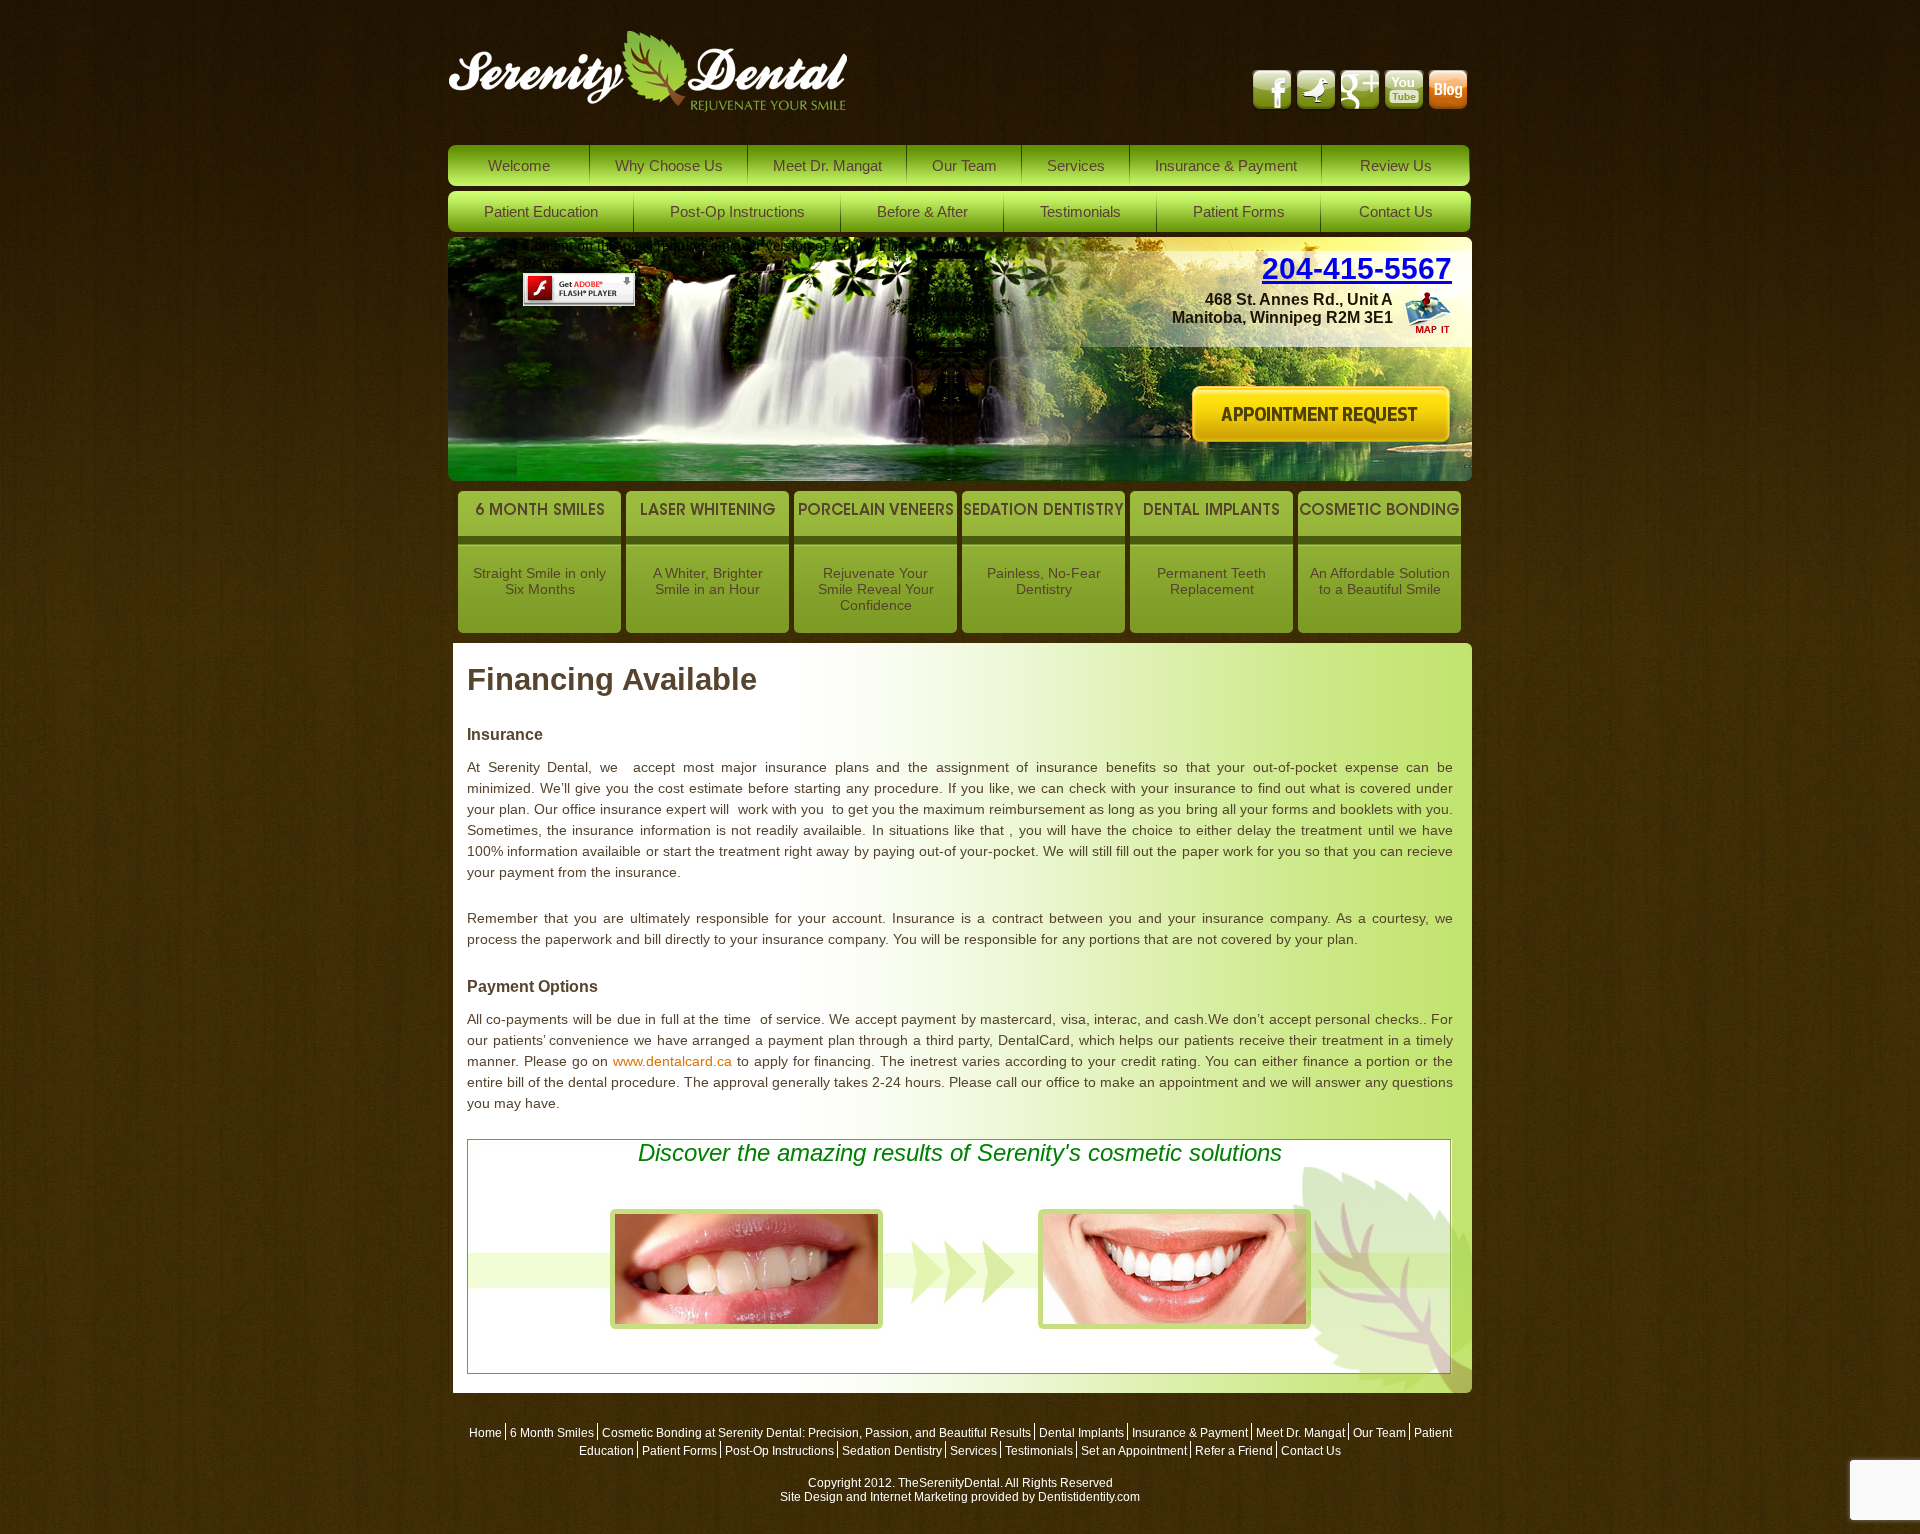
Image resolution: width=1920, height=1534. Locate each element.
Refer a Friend (1234, 1451)
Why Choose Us (669, 165)
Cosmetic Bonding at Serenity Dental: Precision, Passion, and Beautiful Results (816, 1433)
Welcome (519, 165)
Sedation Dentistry (1043, 511)
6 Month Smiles (540, 511)
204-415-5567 (1357, 268)
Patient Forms (1239, 211)
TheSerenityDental (949, 1483)
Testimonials (1080, 211)
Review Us (1396, 165)
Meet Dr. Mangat (827, 165)
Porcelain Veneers (876, 511)
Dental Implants (1211, 511)
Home (485, 1433)
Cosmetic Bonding (1379, 511)
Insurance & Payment (1226, 165)
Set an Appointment (1134, 1451)
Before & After (922, 211)
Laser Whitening (708, 511)
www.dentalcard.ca (672, 1061)
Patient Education (541, 211)
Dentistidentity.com (1089, 1497)
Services (1076, 165)
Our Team (964, 165)
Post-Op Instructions (737, 211)
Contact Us (1396, 211)
